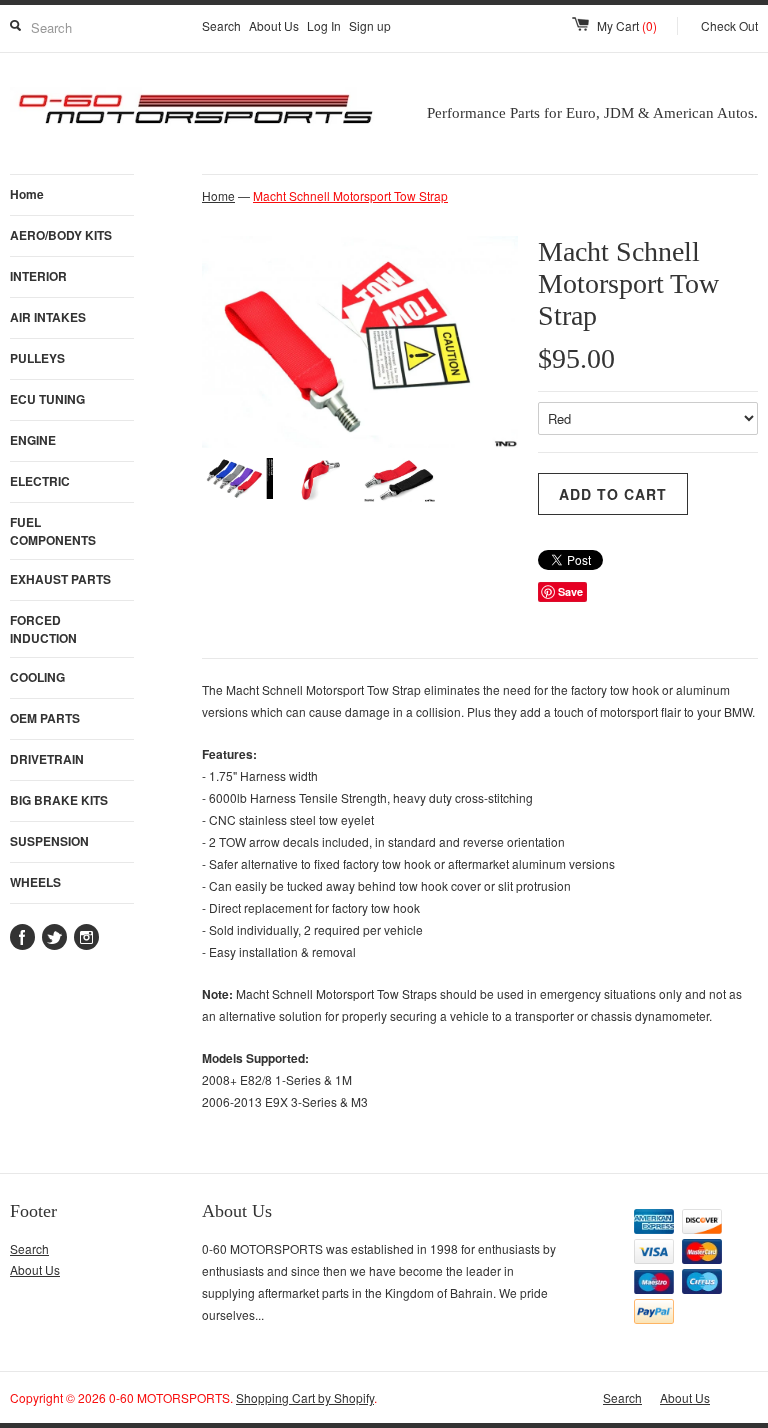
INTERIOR (38, 276)
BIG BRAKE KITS (59, 800)
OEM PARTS (45, 718)
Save (570, 591)
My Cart (627, 25)
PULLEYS (37, 358)
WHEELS (35, 882)
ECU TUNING (47, 399)
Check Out (729, 25)
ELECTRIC (40, 481)
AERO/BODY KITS (61, 235)
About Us (274, 25)
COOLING (37, 677)
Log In (324, 25)
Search (221, 25)
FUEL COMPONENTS (53, 531)
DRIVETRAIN (47, 759)
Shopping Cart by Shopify (305, 1397)
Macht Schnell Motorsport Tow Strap (350, 195)
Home (27, 194)
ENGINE (33, 440)
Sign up (370, 25)
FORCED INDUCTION (43, 629)
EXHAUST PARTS (60, 579)
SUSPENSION (49, 841)
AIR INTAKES (48, 317)
